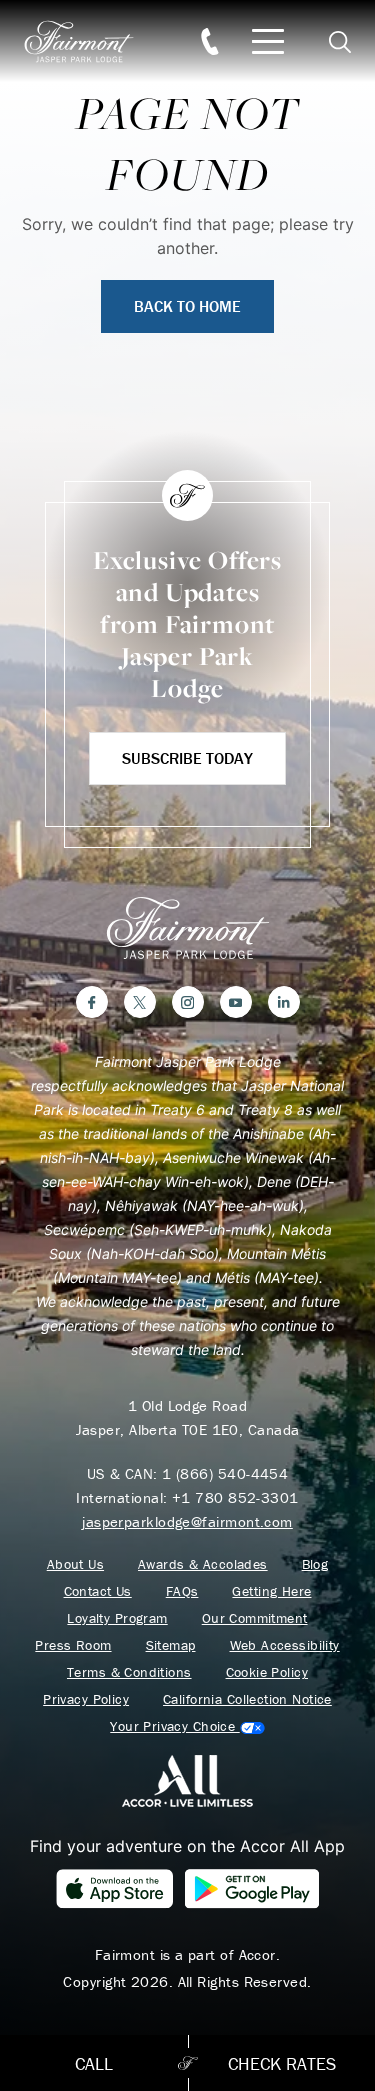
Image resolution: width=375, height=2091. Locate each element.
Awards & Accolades (203, 1564)
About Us (75, 1564)
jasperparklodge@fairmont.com (187, 1521)
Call (94, 2063)
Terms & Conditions (129, 1672)
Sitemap (171, 1645)
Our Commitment (255, 1618)
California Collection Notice (247, 1699)
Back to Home (187, 306)
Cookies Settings (187, 1726)
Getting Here (271, 1591)
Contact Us (98, 1591)
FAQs (182, 1591)
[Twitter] (140, 1002)
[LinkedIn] (284, 1002)
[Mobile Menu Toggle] (268, 41)
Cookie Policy (267, 1672)
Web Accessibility (285, 1645)
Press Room (73, 1645)
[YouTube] (236, 1002)
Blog (315, 1564)
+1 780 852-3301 (235, 1497)
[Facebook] (92, 1002)
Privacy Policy (86, 1699)
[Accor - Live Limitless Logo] (187, 1780)
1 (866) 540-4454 (225, 1473)
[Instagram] (188, 1002)
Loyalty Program (117, 1618)
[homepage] (90, 41)
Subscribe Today (187, 758)
